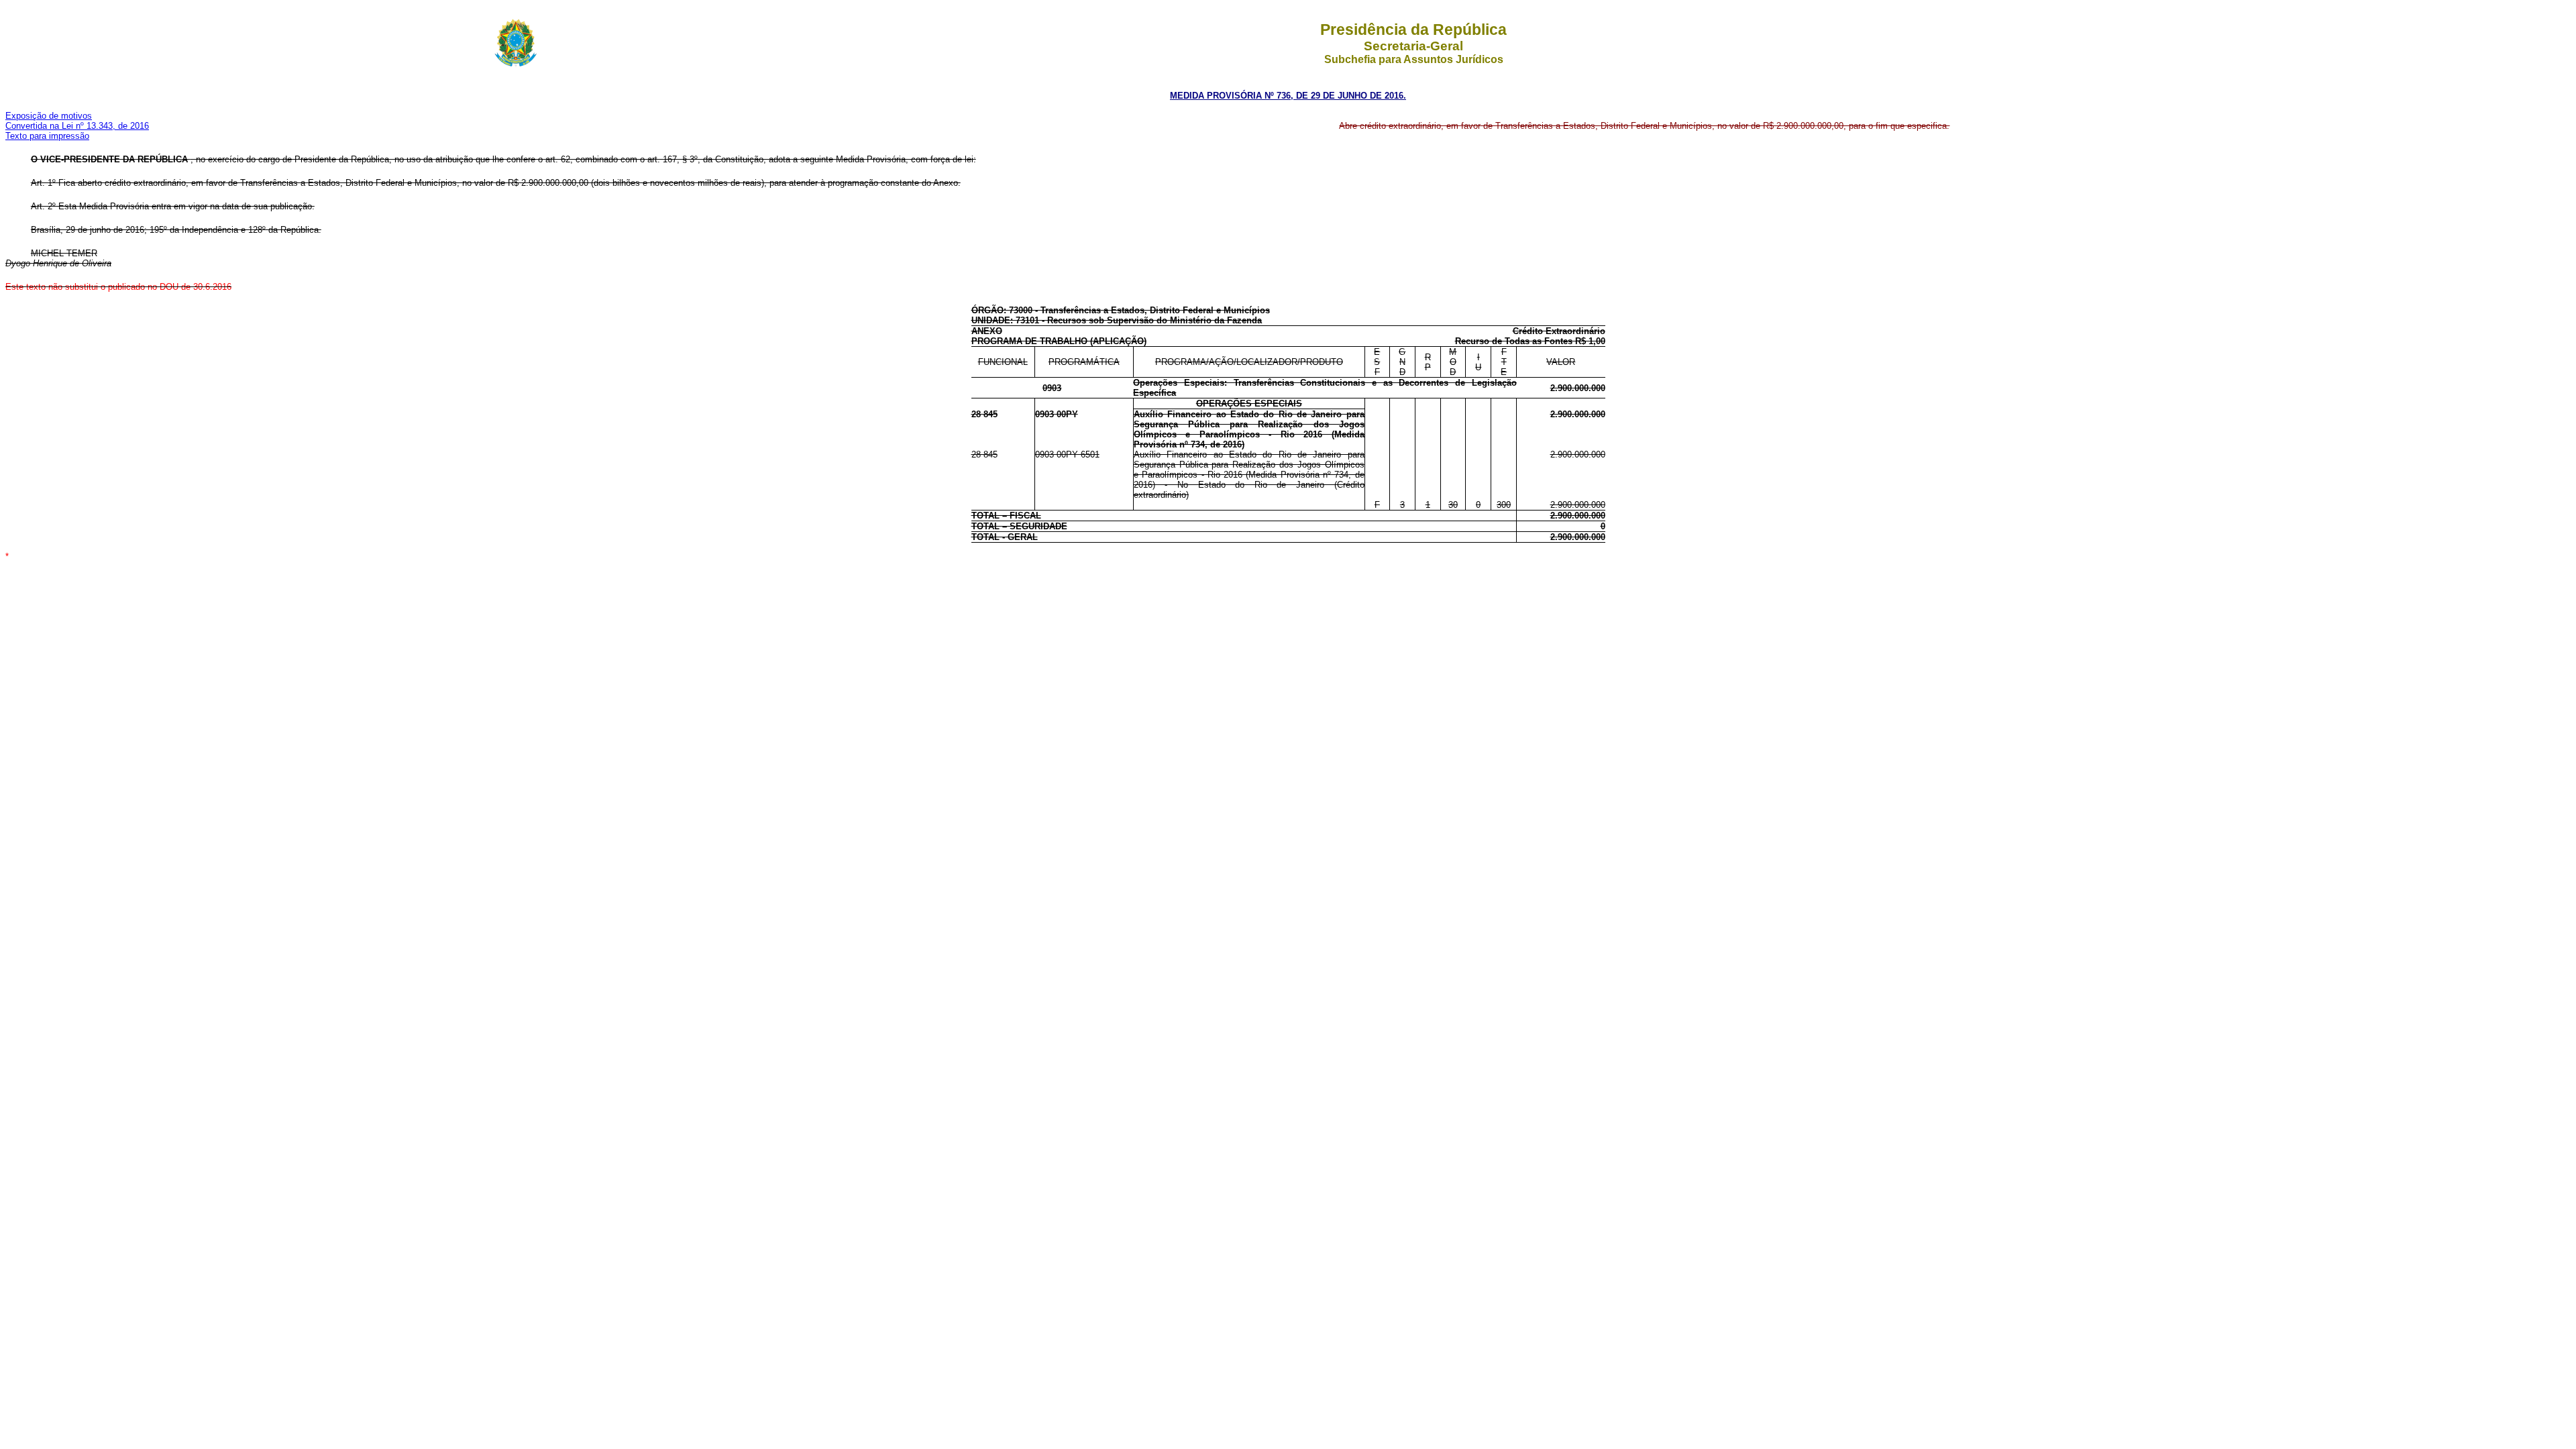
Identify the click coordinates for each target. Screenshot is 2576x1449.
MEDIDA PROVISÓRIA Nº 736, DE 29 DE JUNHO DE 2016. (1288, 96)
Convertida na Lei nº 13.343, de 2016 (77, 126)
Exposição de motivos (49, 116)
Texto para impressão (47, 136)
